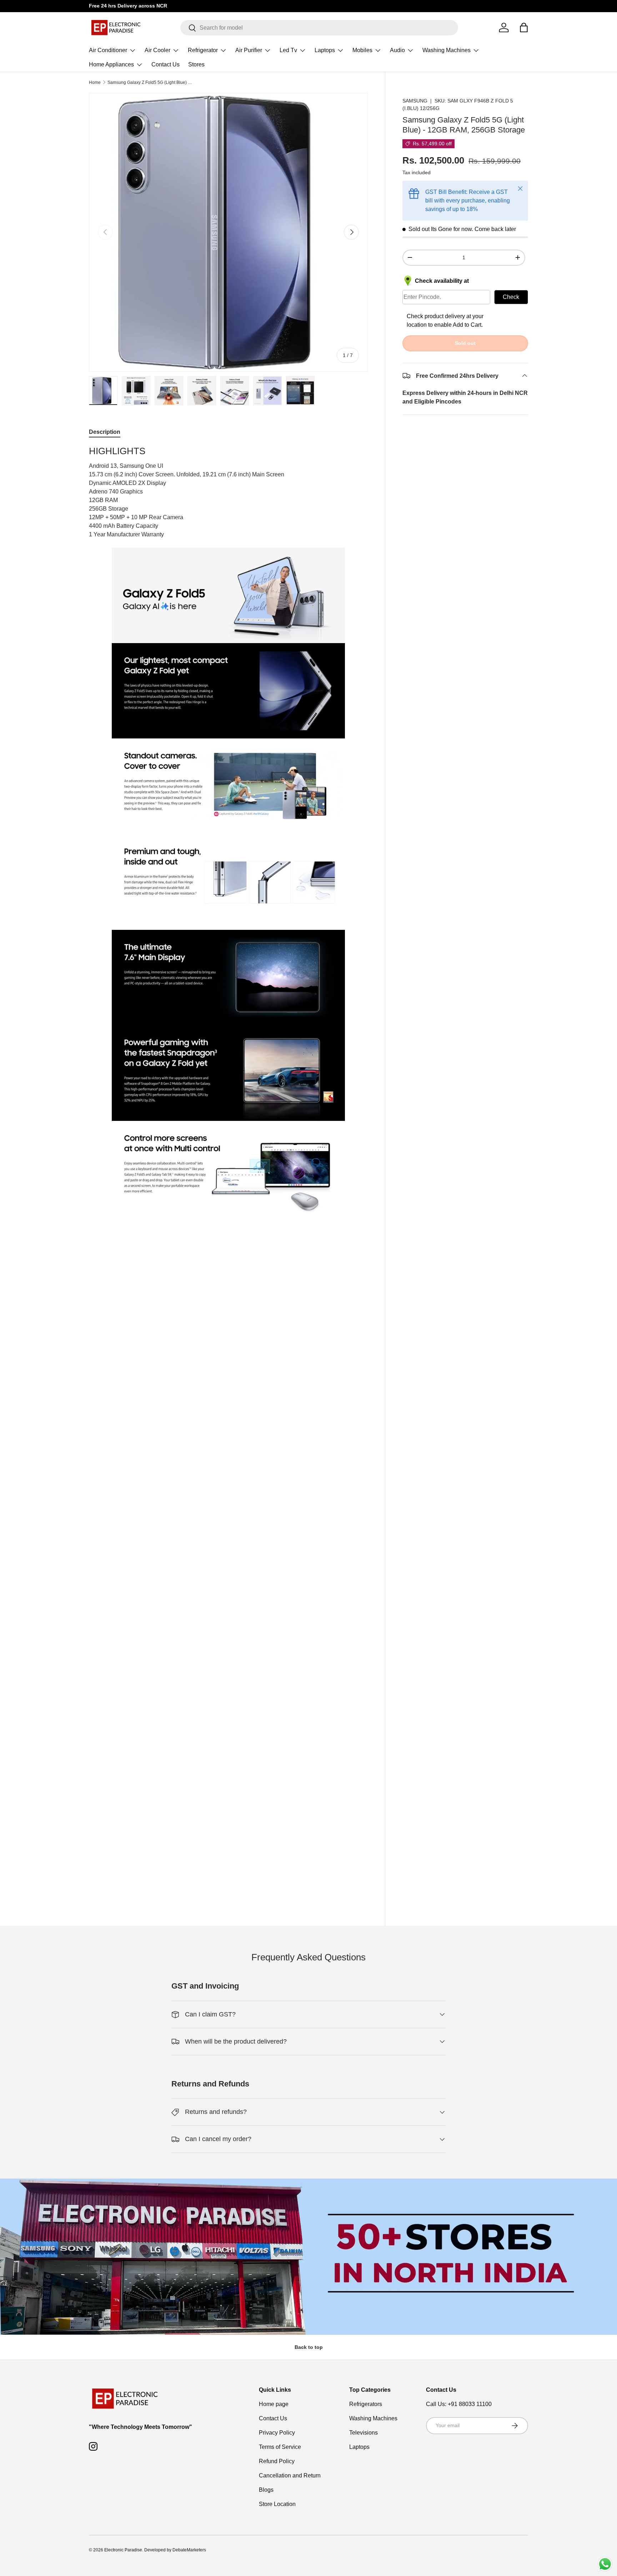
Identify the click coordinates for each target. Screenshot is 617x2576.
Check (511, 297)
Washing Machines (447, 50)
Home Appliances (111, 64)
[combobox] (319, 28)
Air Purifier (249, 50)
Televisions (363, 2433)
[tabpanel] (228, 831)
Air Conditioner (108, 50)
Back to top (309, 2347)
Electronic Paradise (123, 2550)
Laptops (325, 50)
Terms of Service (280, 2447)
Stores (196, 64)
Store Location (277, 2504)
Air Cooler (157, 50)
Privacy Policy (277, 2433)
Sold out (465, 343)
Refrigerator (203, 50)
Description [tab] (105, 432)
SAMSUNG (415, 101)
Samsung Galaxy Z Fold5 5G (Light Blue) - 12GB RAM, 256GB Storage (150, 82)
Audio (397, 50)
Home (95, 82)
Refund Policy (277, 2461)
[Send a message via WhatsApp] (605, 2564)
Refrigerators (366, 2404)
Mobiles (362, 50)
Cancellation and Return (290, 2475)
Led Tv (288, 50)
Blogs (266, 2490)
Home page (274, 2404)
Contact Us (165, 64)
